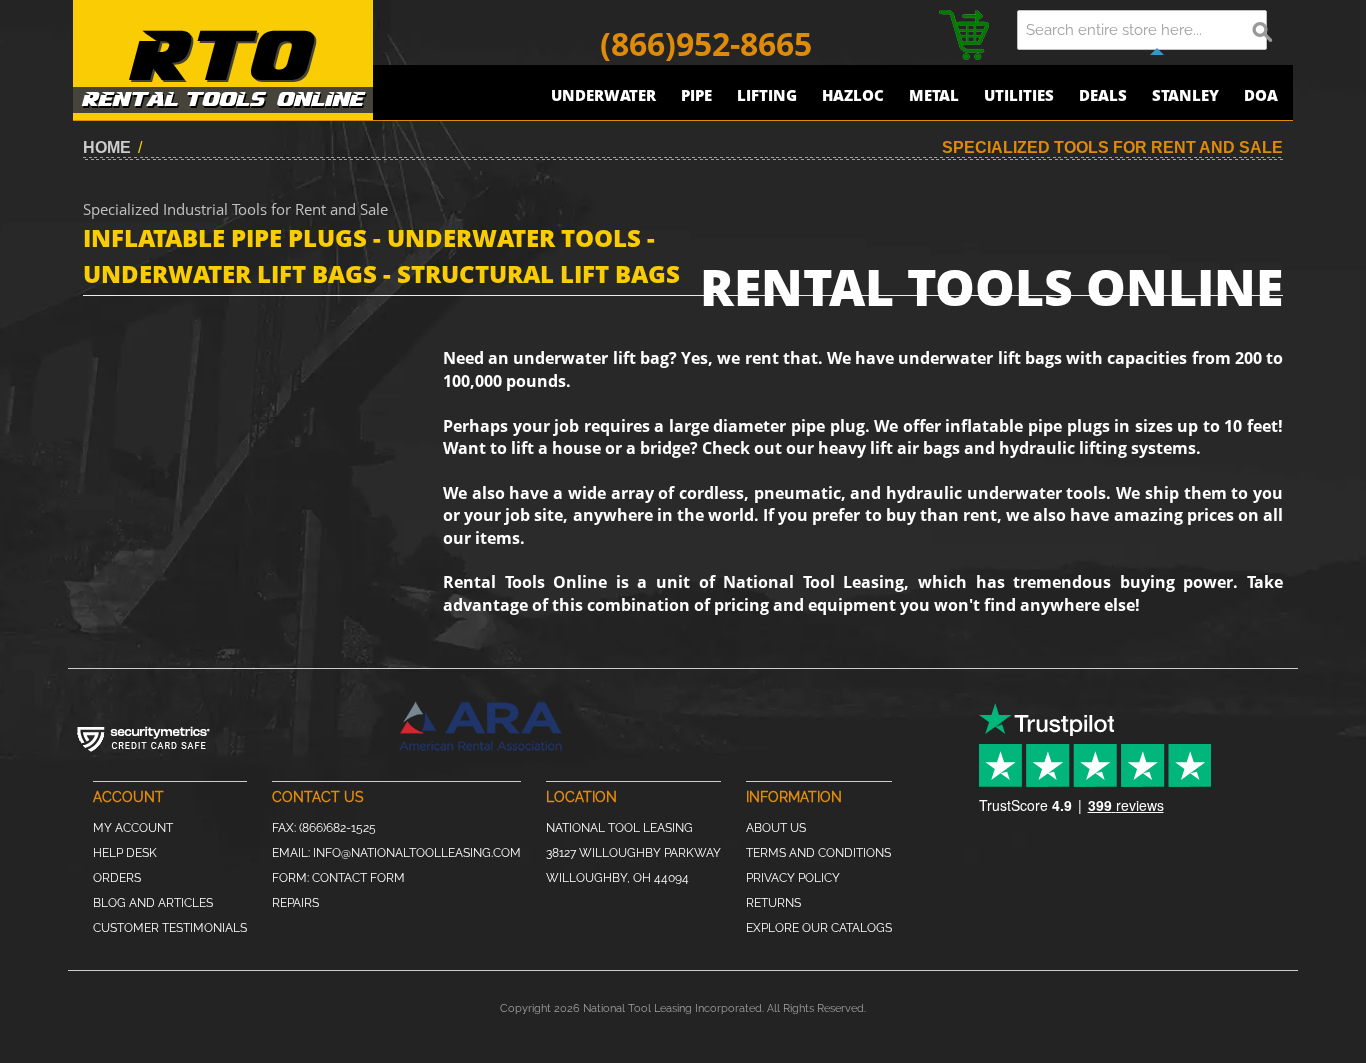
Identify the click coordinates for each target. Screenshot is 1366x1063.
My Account (133, 828)
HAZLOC (853, 95)
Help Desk (125, 853)
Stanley (1185, 95)
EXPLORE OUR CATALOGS (819, 928)
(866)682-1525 (337, 828)
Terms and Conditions (818, 853)
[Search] (1263, 30)
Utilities (1019, 95)
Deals (1103, 95)
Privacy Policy (793, 878)
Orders (117, 878)
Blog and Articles (153, 903)
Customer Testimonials (170, 928)
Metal (934, 95)
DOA (1261, 95)
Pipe (696, 95)
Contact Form (358, 878)
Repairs (295, 903)
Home (107, 147)
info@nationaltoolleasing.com (417, 853)
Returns (773, 903)
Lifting (767, 95)
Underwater (603, 95)
